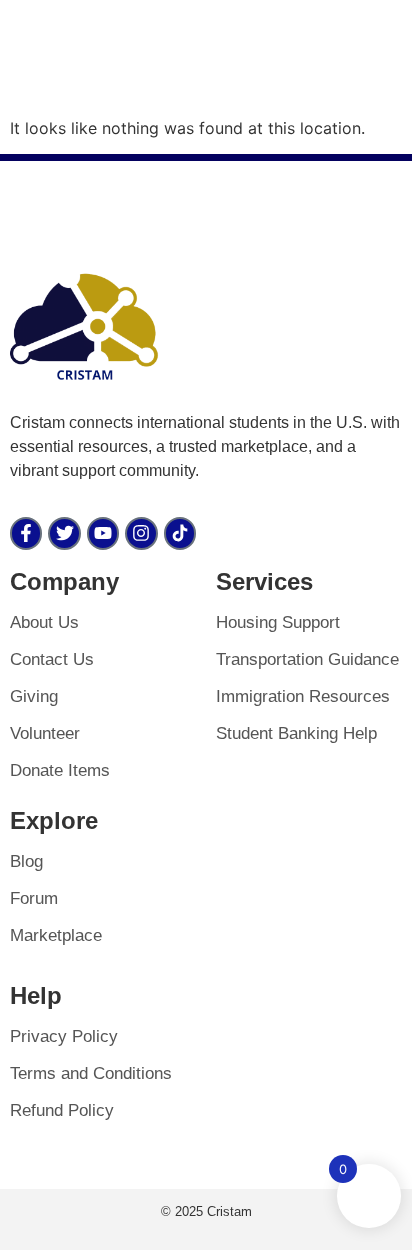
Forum (34, 898)
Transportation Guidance (307, 659)
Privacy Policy (64, 1036)
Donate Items (60, 770)
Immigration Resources (303, 696)
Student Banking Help (296, 733)
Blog (26, 861)
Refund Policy (62, 1110)
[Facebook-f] (26, 533)
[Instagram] (141, 533)
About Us (44, 622)
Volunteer (45, 733)
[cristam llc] (85, 327)
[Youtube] (103, 533)
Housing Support (278, 622)
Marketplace (56, 935)
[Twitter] (64, 533)
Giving (34, 696)
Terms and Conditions (91, 1073)
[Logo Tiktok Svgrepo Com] (180, 533)
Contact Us (52, 659)
